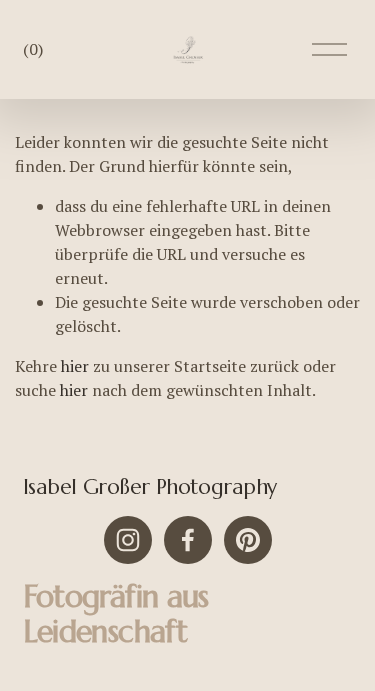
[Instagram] (128, 540)
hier (75, 366)
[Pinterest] (248, 540)
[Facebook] (188, 540)
